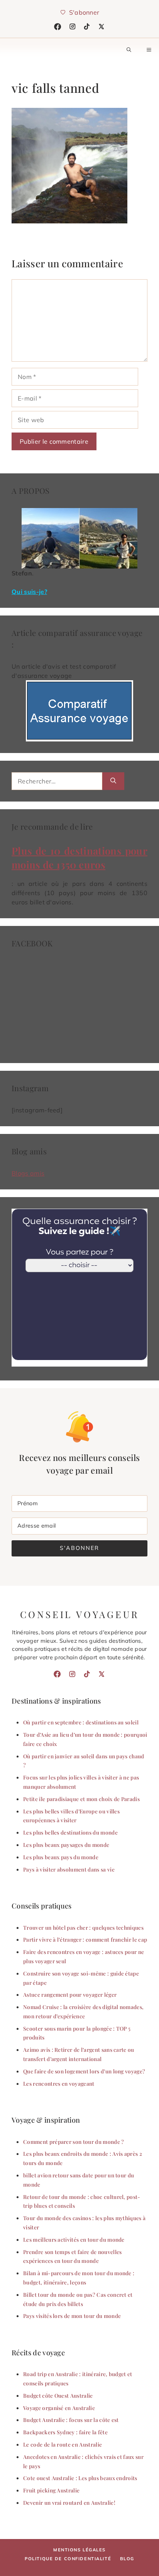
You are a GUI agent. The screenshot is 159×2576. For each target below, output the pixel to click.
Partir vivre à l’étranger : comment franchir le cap (85, 1939)
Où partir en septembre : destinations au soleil (81, 1722)
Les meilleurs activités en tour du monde (74, 2239)
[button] (129, 50)
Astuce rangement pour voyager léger (70, 1994)
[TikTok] (87, 27)
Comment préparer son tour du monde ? (74, 2142)
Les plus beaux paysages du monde (66, 1845)
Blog (127, 2559)
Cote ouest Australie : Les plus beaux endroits (80, 2478)
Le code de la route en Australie (63, 2444)
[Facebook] (58, 27)
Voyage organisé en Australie (59, 2408)
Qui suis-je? (29, 592)
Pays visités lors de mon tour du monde (72, 2316)
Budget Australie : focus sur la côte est (71, 2420)
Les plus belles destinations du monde (70, 1832)
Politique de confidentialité (68, 2559)
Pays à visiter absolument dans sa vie (69, 1869)
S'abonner (79, 1548)
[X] (101, 27)
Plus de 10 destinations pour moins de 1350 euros (79, 857)
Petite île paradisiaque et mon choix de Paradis (81, 1799)
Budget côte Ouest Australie (58, 2395)
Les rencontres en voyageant (59, 2083)
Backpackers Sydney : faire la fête (65, 2432)
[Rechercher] (113, 781)
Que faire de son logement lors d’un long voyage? (84, 2071)
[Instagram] (73, 27)
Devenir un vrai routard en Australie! (69, 2502)
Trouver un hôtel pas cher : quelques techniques (83, 1927)
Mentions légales (79, 2550)
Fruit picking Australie (51, 2490)
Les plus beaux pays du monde (61, 1857)
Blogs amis (28, 1173)
